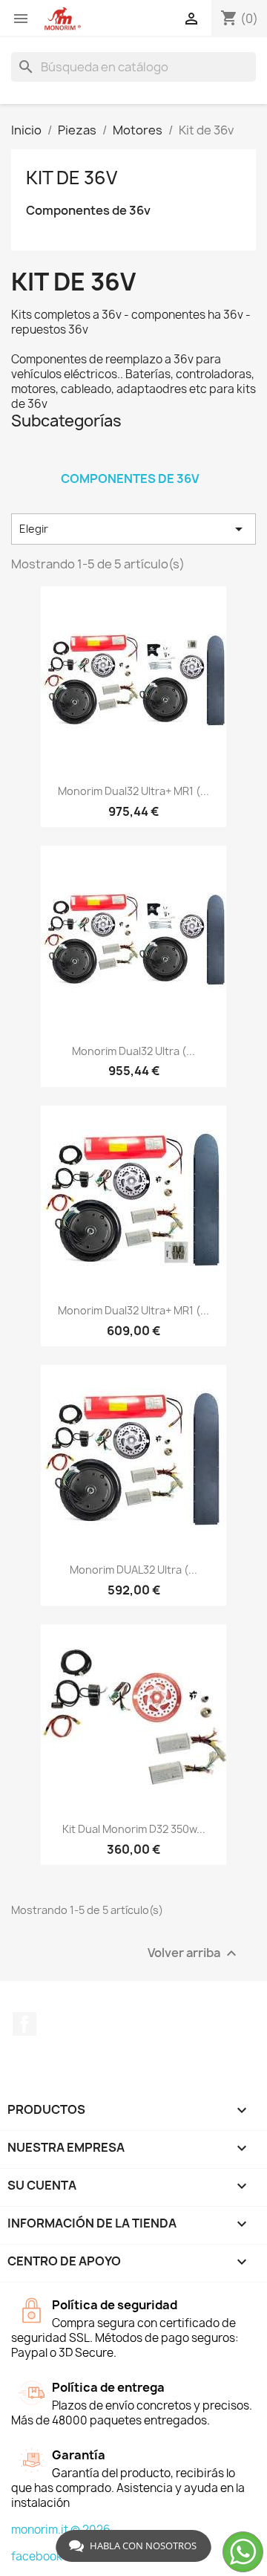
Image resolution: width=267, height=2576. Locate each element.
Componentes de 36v (88, 211)
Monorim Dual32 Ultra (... (133, 1051)
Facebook (24, 2024)
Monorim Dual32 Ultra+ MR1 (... (133, 791)
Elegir (133, 529)
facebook (37, 2556)
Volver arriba (194, 1954)
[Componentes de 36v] (130, 459)
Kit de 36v (72, 178)
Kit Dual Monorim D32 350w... (134, 1829)
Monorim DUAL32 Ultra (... (133, 1570)
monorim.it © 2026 (61, 2530)
